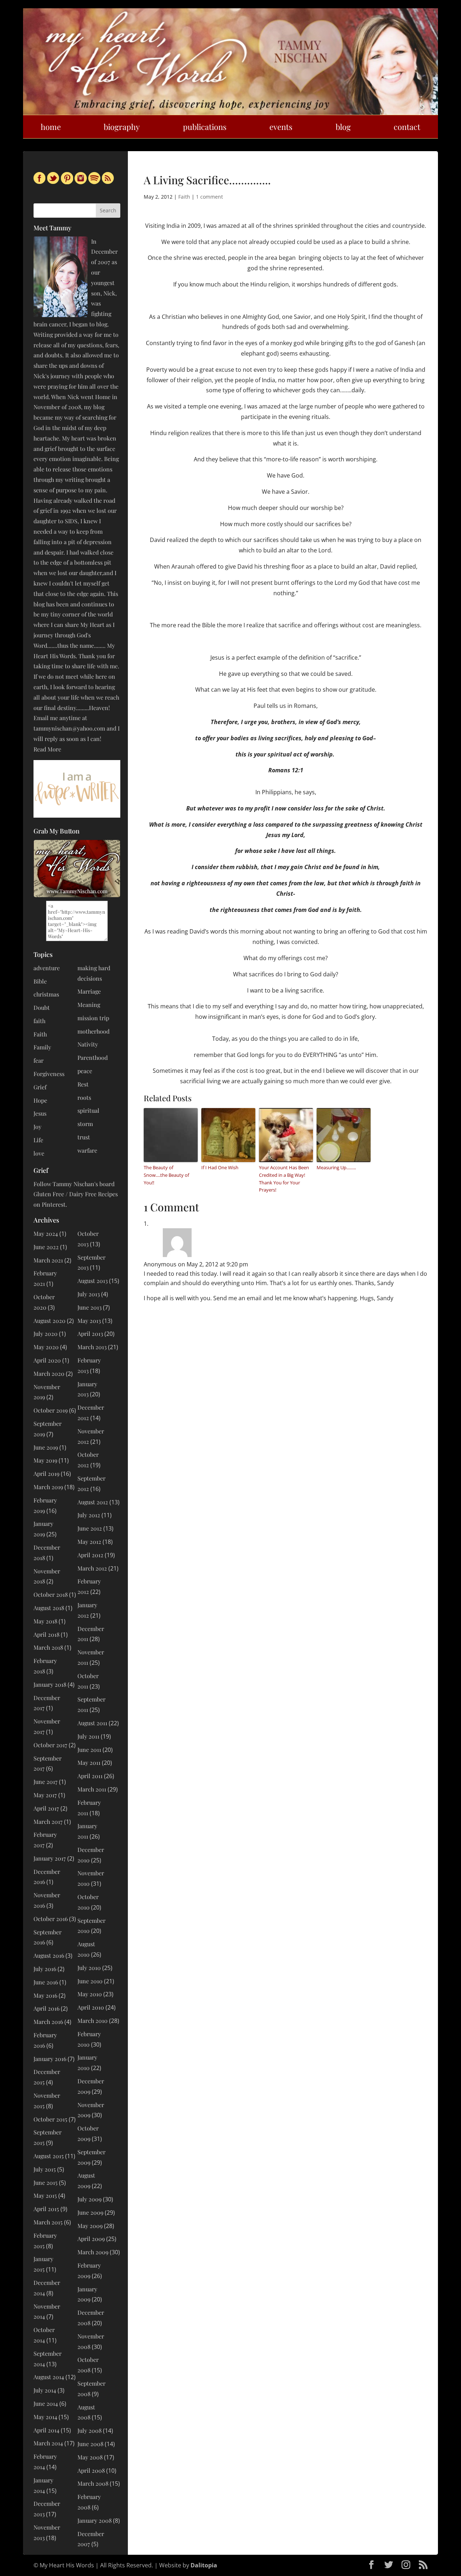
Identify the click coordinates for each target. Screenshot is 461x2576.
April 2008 (91, 2470)
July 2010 (89, 1968)
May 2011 (89, 1762)
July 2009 (89, 2199)
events (281, 127)
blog (343, 127)
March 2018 (48, 1647)
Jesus (40, 1113)
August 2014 (49, 2377)
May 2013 (89, 1321)
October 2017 (50, 1745)
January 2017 (50, 1858)
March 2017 (48, 1822)
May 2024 (46, 1233)
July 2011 (88, 1736)
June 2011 (89, 1750)
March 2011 (92, 1789)
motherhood (93, 1031)
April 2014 (46, 2430)
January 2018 (50, 1684)
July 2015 (45, 2169)
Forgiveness (49, 1074)
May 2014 (45, 2417)
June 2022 (46, 1247)
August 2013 (93, 1281)
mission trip (93, 1018)
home (51, 127)
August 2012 (93, 1502)
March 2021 (48, 1260)
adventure (47, 968)
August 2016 (49, 1955)
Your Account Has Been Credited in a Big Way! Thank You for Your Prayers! (284, 1179)
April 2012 (90, 1555)
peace (85, 1071)
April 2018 (46, 1634)
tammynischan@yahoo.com (69, 728)
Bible (40, 981)
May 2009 (90, 2226)
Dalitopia (204, 2565)
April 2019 (46, 1474)
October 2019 (51, 1410)
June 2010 (90, 1981)
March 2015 (48, 2222)
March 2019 (48, 1487)
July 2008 (89, 2430)
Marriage (89, 991)
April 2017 (46, 1808)
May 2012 (89, 1542)
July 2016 (45, 1969)
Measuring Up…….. (336, 1167)
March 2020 (49, 1373)
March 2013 (92, 1347)
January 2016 (50, 2059)
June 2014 (46, 2403)
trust (84, 1137)
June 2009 (90, 2212)
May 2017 (45, 1795)
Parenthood (93, 1057)
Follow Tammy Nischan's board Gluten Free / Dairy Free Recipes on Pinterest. (76, 1194)
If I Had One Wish (220, 1167)
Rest (83, 1084)
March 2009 (93, 2252)
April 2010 (91, 2007)
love (39, 1153)
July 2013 (89, 1294)
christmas (46, 994)
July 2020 (46, 1334)
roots (84, 1097)
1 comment (209, 197)
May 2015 (45, 2195)
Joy (37, 1127)
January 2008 (95, 2520)
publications (205, 127)
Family (42, 1047)
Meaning (89, 1005)
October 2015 (50, 2119)
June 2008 (90, 2444)
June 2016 (46, 1982)
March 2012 (92, 1568)
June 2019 (46, 1447)
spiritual (88, 1110)
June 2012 (90, 1528)
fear (39, 1060)
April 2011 (90, 1776)
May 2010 (90, 1994)
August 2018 (49, 1608)
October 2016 (51, 1919)
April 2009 (91, 2239)
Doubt (42, 1007)
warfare (87, 1150)
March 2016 (48, 2022)
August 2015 (49, 2156)
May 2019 (45, 1460)
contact (407, 127)
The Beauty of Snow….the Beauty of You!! (166, 1175)
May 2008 (90, 2457)
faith (39, 1021)
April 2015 (46, 2209)
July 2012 (89, 1515)
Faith (184, 197)
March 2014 (48, 2443)
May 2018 (45, 1621)
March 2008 (93, 2483)
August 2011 (92, 1723)
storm (85, 1124)
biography (122, 127)
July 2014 (45, 2390)
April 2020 (47, 1360)
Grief (40, 1087)
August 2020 (50, 1321)
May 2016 (45, 1995)
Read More (47, 749)
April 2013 (90, 1334)
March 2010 (93, 2021)
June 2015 (46, 2182)
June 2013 (89, 1307)
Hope (40, 1100)
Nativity (88, 1044)
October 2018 (51, 1594)
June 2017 (46, 1782)
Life (38, 1140)
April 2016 (46, 2008)
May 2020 (46, 1347)
